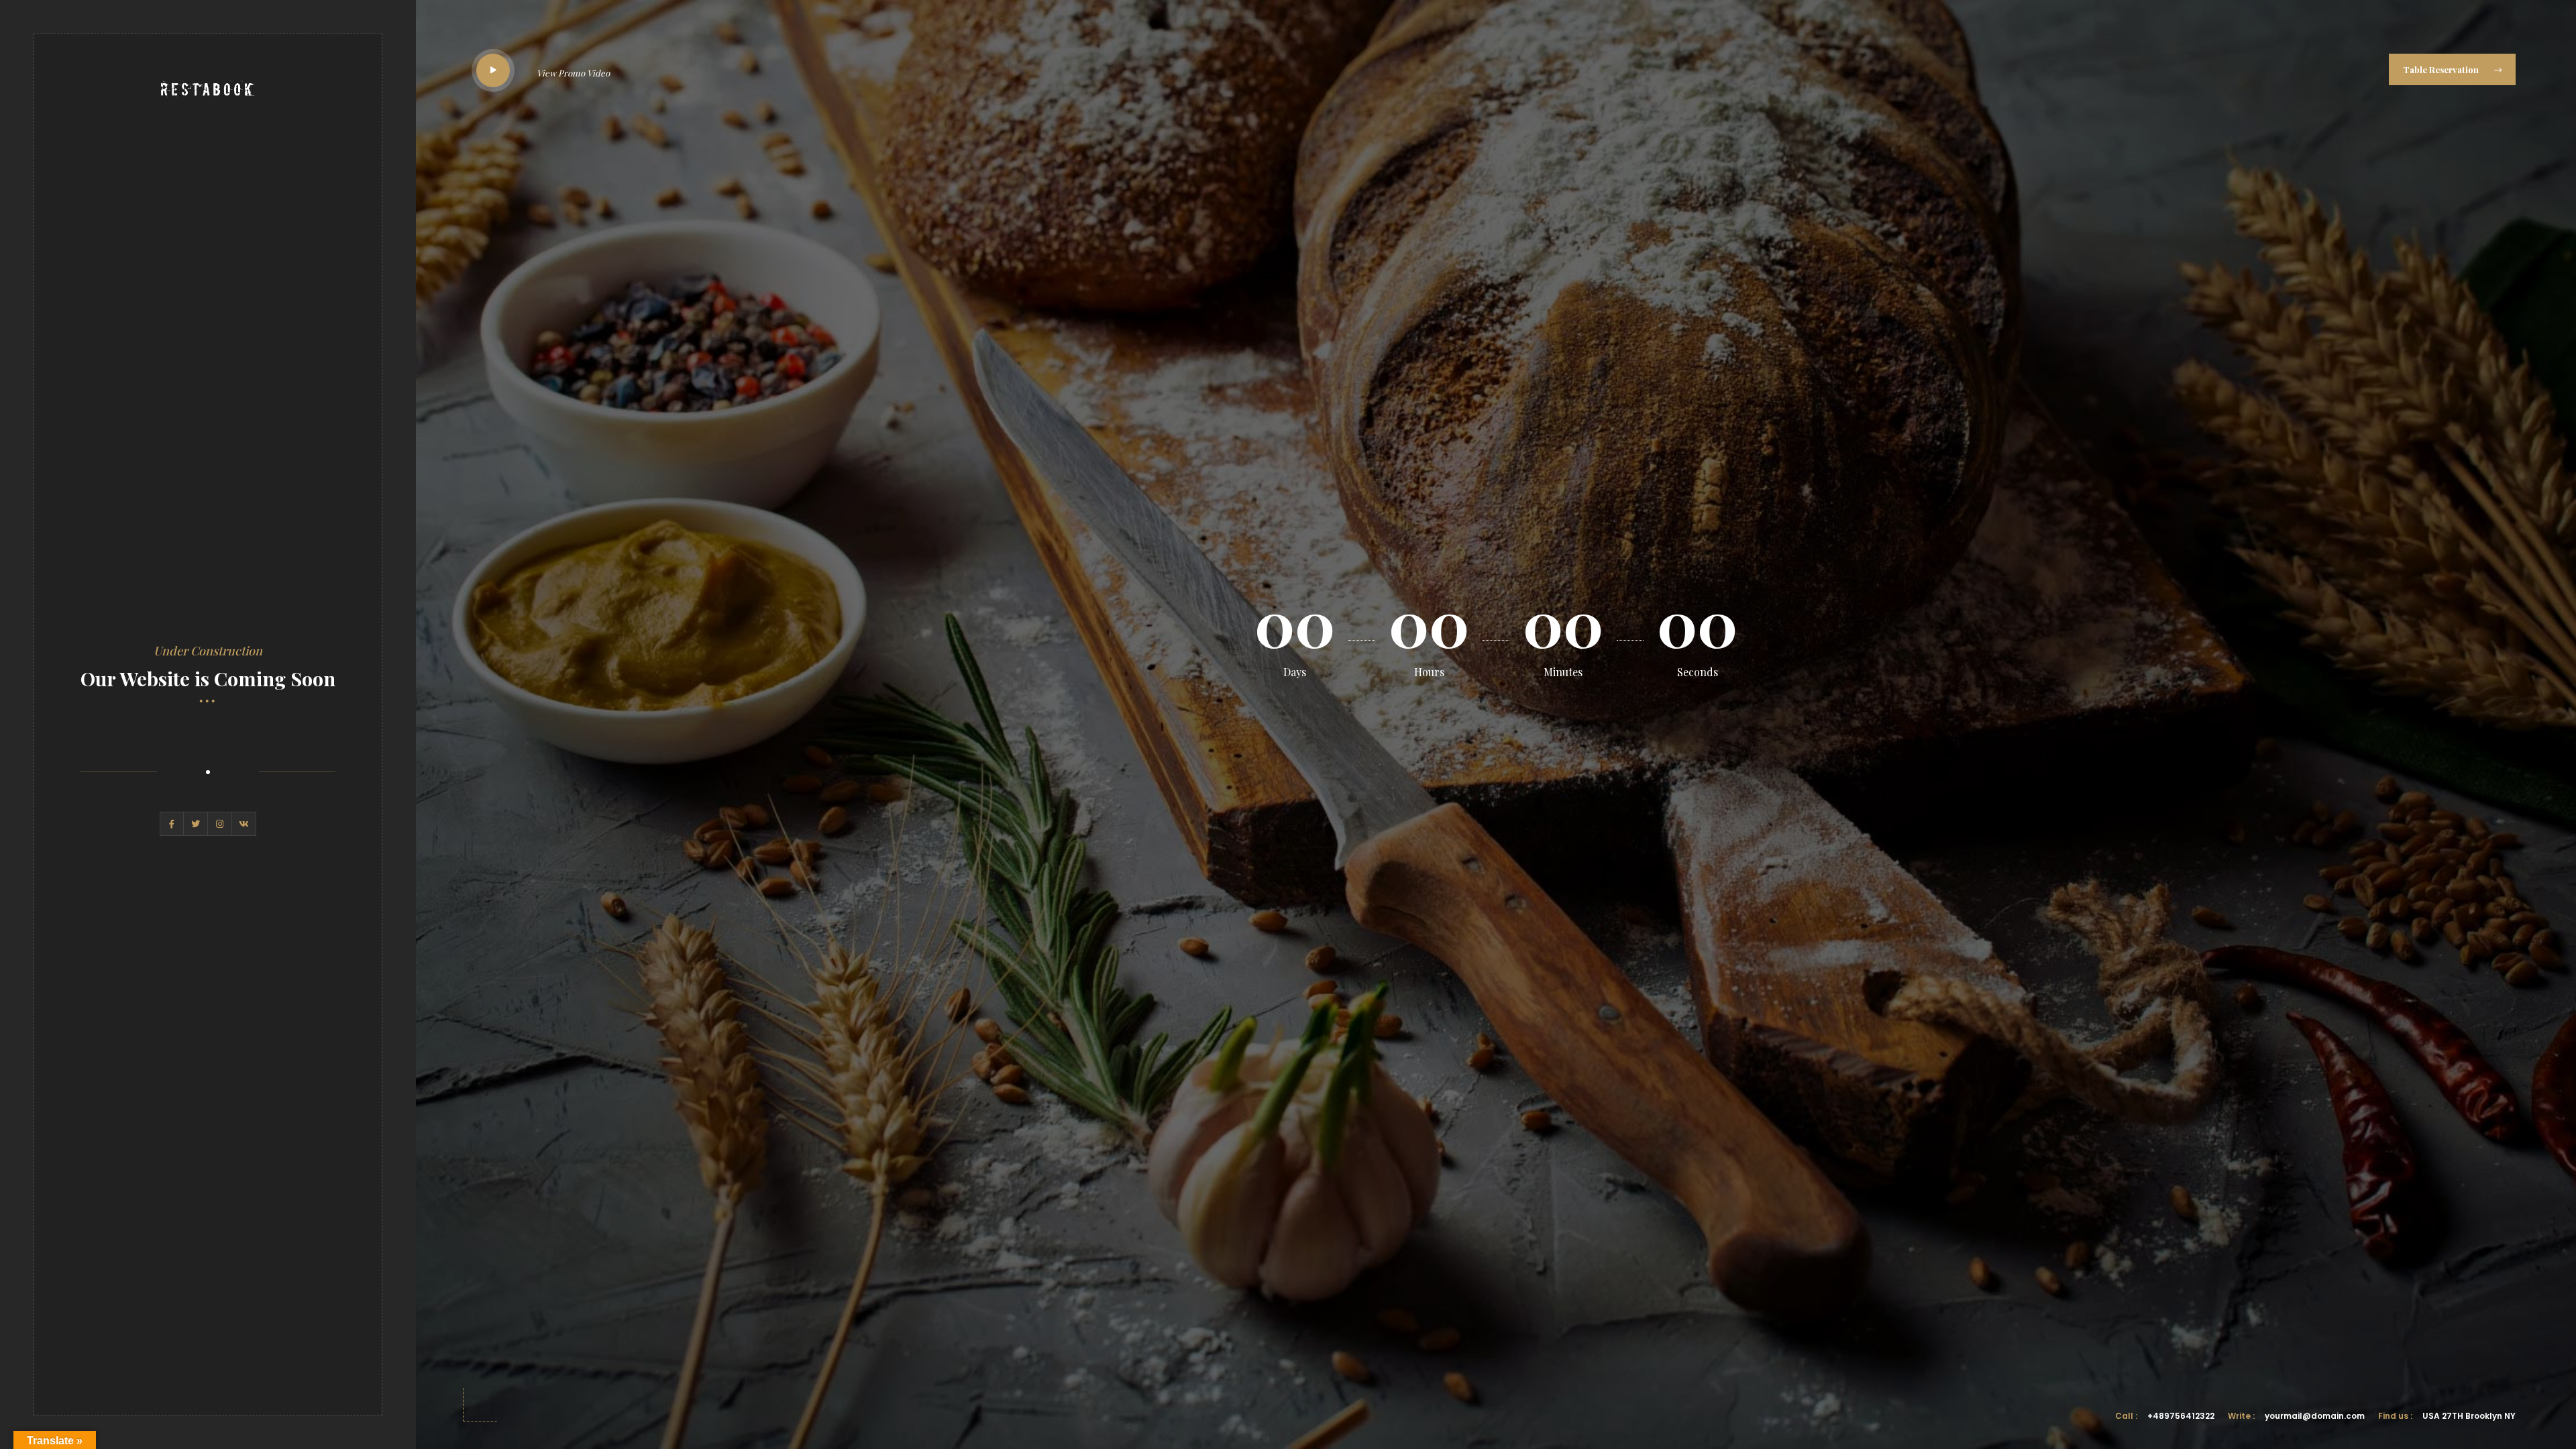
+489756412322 (2181, 1416)
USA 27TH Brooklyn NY (2469, 1416)
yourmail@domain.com (2315, 1416)
